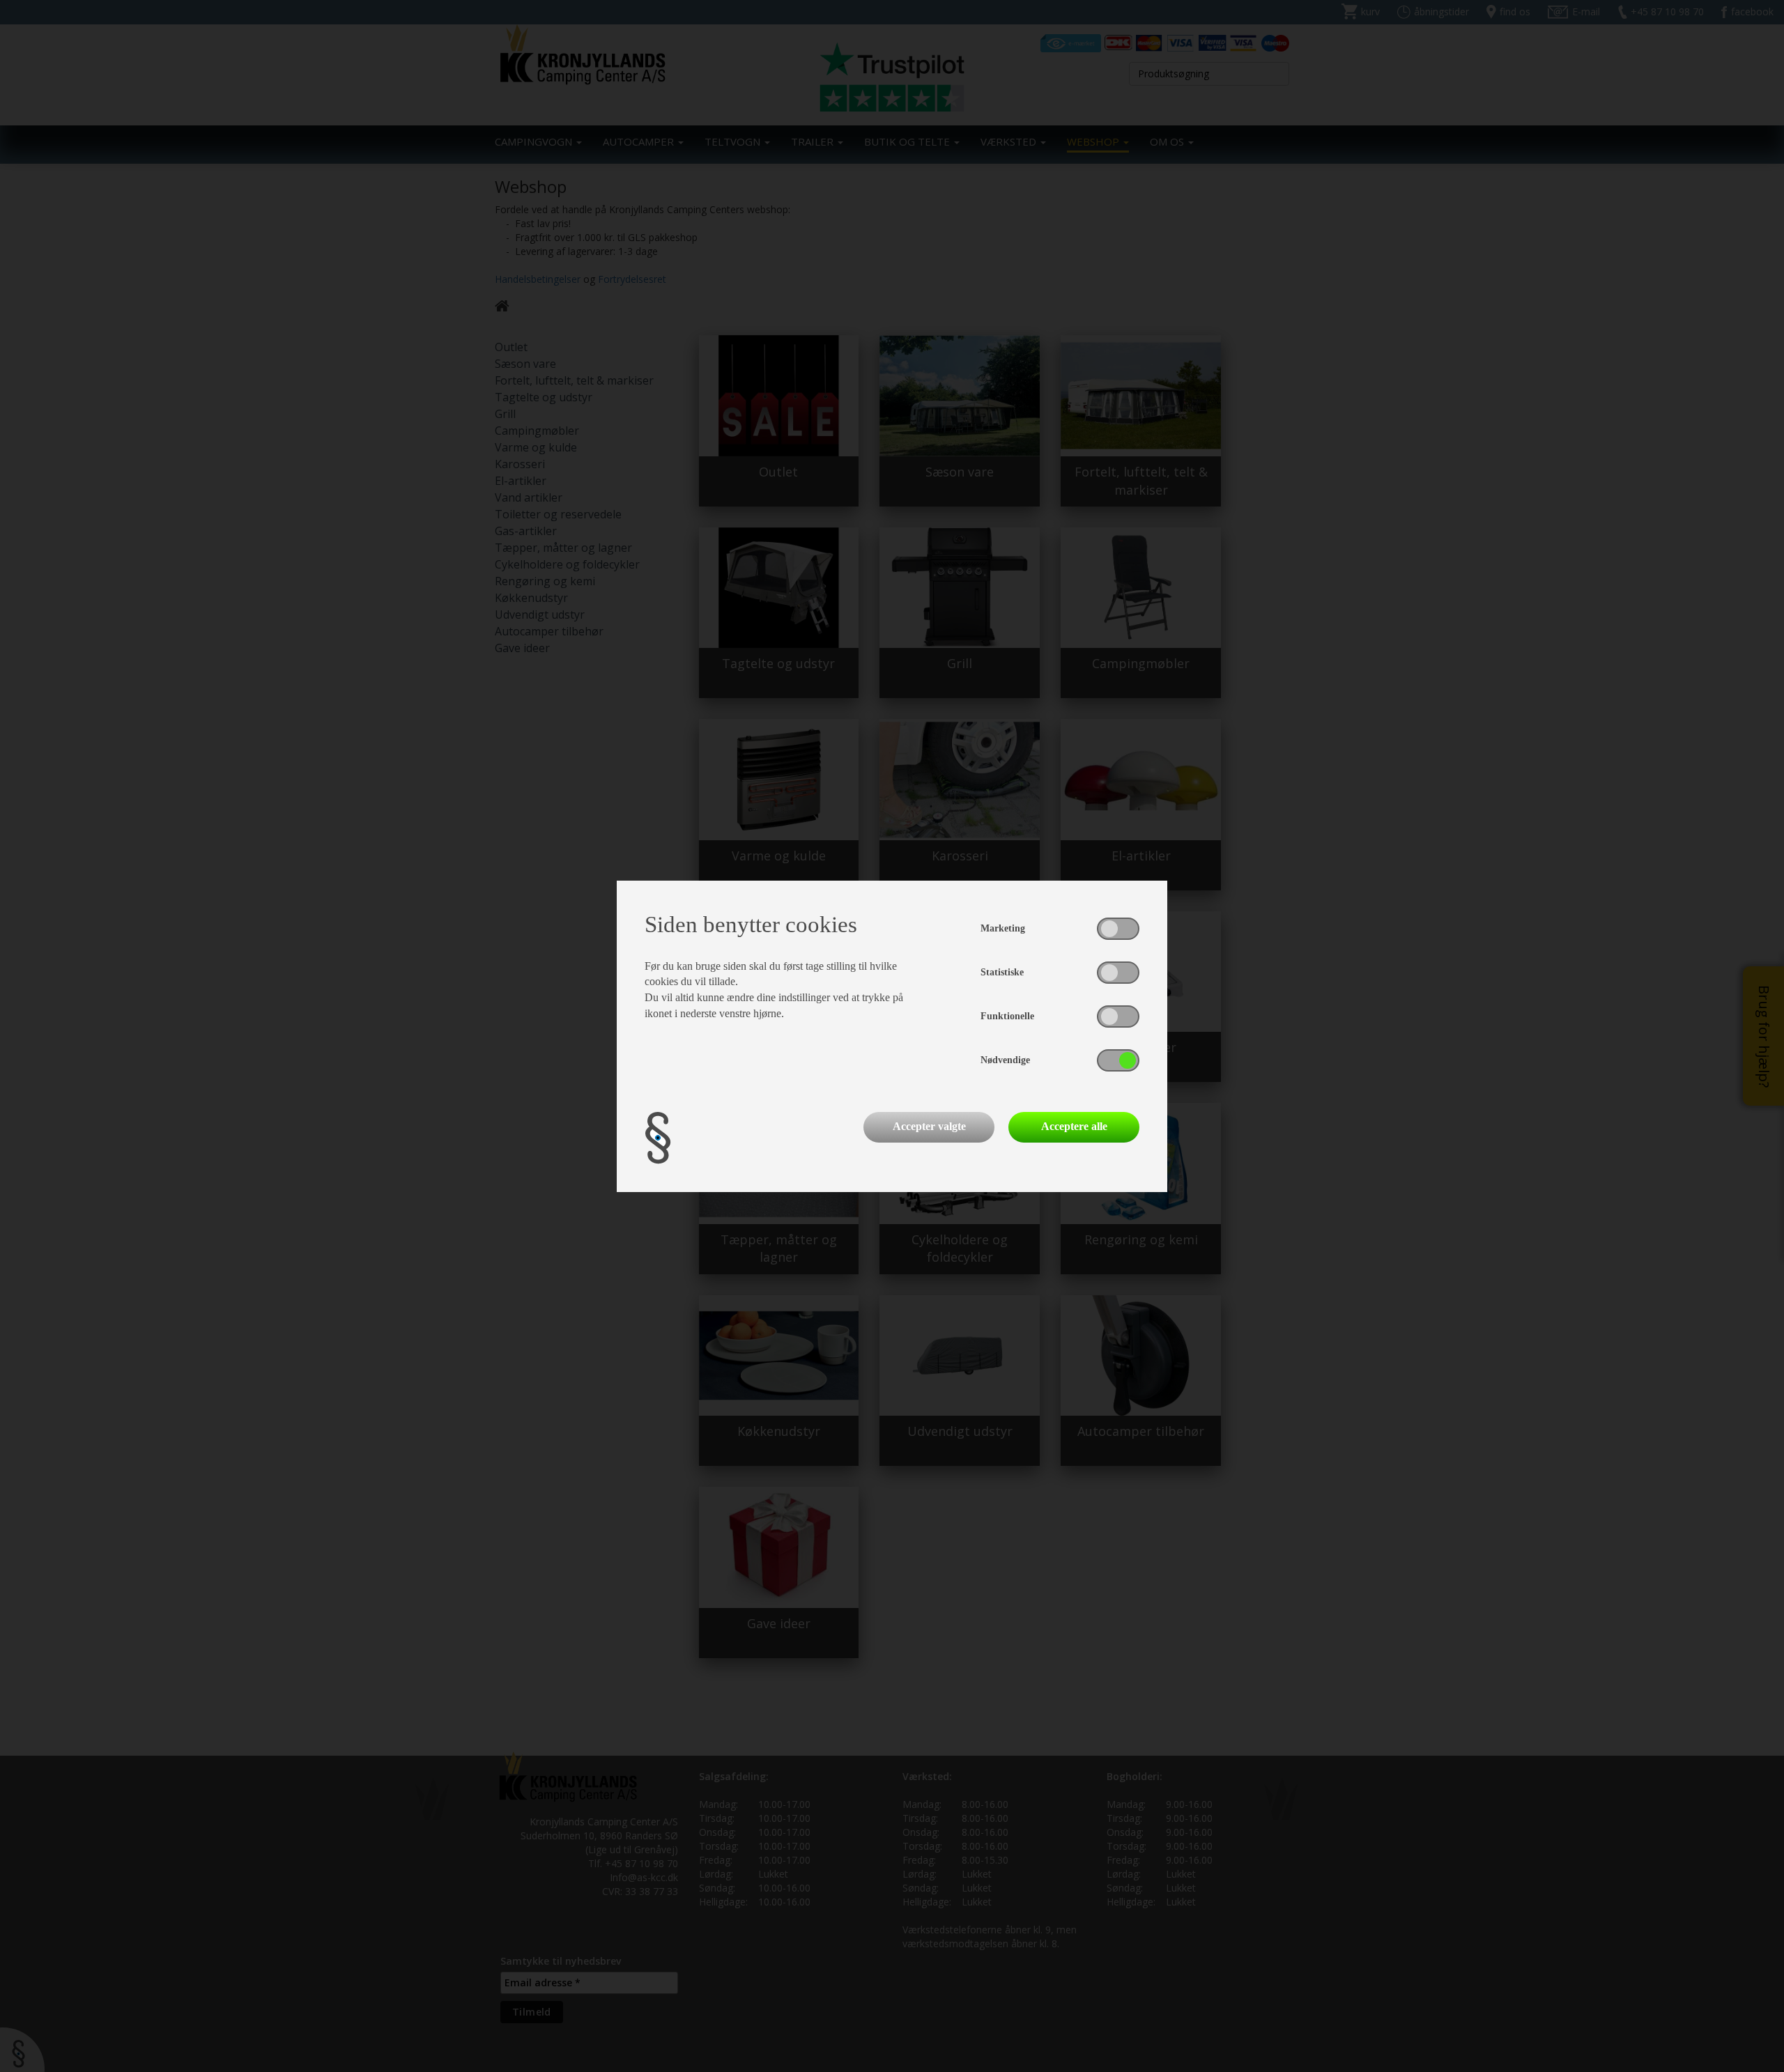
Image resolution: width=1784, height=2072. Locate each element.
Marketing (1003, 928)
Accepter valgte (929, 1126)
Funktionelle (1007, 1016)
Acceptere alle (1074, 1126)
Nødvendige (1005, 1060)
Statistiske (1002, 972)
